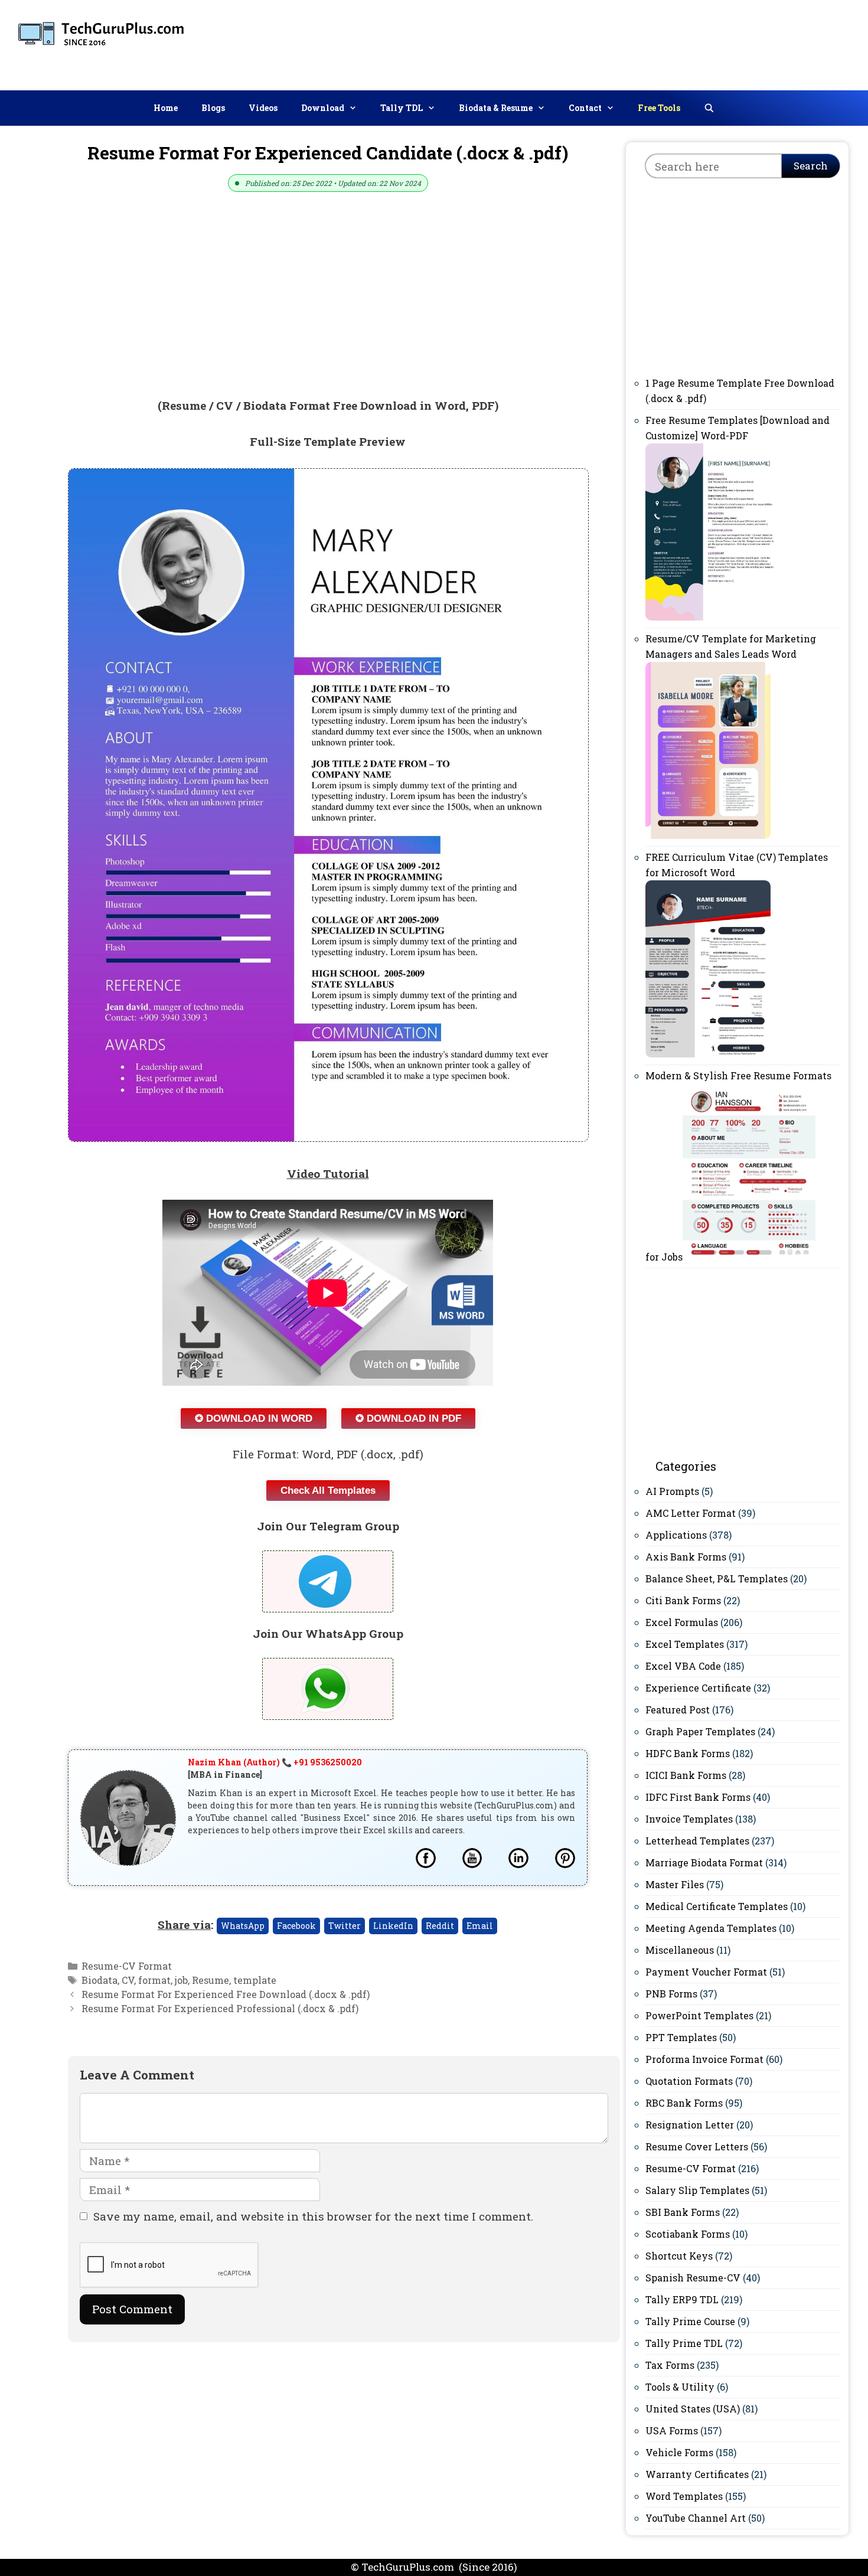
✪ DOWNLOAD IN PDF (408, 1418)
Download (323, 108)
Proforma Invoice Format (704, 2059)
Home (166, 108)
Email (480, 1926)
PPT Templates (681, 2037)
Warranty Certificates (697, 2474)
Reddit (440, 1926)
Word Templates (684, 2496)
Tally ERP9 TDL (682, 2299)
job (181, 1980)
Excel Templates (685, 1644)
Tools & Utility (680, 2387)
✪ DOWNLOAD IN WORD (254, 1418)
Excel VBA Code (683, 1666)
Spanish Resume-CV (693, 2278)
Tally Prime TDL (684, 2343)
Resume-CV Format (127, 1966)
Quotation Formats (689, 2081)
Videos (263, 108)
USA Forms (672, 2430)
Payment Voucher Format (706, 1972)
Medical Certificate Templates (717, 1906)
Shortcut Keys (679, 2256)
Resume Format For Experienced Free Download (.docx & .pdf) (226, 1994)
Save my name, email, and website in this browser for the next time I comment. (313, 2216)
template (255, 1980)
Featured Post (678, 1710)
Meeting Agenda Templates (711, 1928)
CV (128, 1980)
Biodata (99, 1980)
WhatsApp (243, 1926)
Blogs (213, 108)
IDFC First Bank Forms (698, 1797)
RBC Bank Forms (684, 2103)
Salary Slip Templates (697, 2190)
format (154, 1980)
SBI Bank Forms (683, 2212)
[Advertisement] (652, 43)
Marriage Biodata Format (704, 1862)
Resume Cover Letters (697, 2146)
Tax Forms (670, 2365)
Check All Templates (328, 1491)
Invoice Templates (689, 1819)
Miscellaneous (680, 1950)
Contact (585, 108)
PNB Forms (671, 1994)
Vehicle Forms (679, 2452)
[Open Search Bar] (709, 108)
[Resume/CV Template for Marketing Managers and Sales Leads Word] (708, 835)
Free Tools (659, 108)
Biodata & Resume (496, 108)
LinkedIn (393, 1926)
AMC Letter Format (691, 1513)
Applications (676, 1535)
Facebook (296, 1926)
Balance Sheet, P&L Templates (717, 1578)
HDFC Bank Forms (688, 1753)
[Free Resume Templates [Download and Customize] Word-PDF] (714, 617)
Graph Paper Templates (700, 1731)
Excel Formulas (682, 1622)
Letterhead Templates (697, 1841)
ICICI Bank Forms (686, 1775)
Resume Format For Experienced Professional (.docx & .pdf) (220, 2008)
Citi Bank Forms (683, 1600)
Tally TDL (402, 108)
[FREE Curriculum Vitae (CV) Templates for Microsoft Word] (708, 1054)
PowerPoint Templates (699, 2015)
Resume (211, 1980)
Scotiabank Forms (688, 2234)
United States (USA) (693, 2409)
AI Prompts (672, 1491)
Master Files (675, 1884)
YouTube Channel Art (696, 2518)
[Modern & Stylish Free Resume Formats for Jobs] (749, 1257)
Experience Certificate (698, 1688)
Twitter (345, 1926)
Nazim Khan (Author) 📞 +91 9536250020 (275, 1762)
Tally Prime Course (690, 2321)
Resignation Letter (690, 2125)
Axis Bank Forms (686, 1557)
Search (811, 166)
